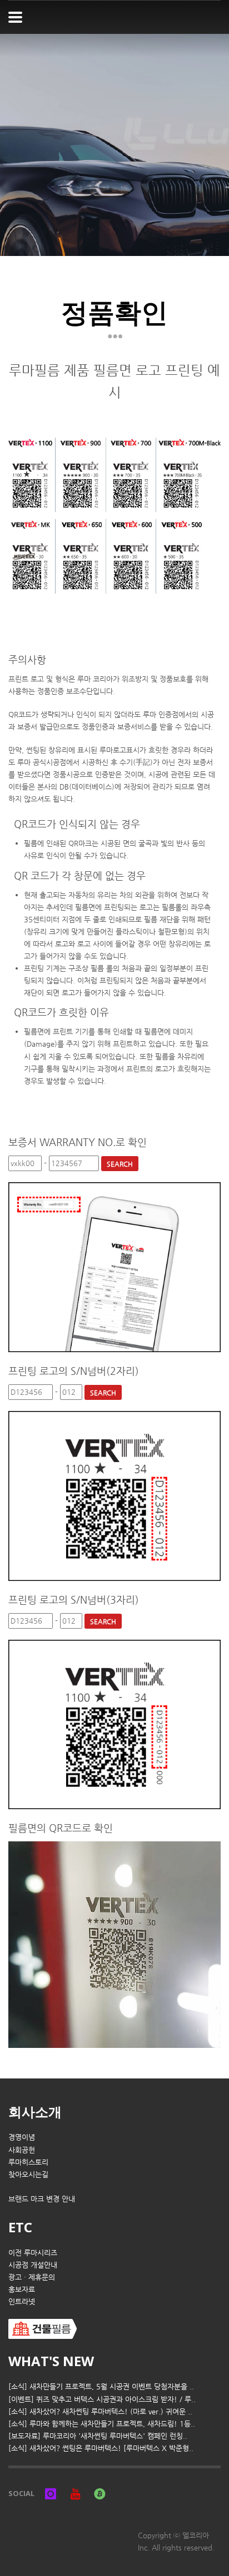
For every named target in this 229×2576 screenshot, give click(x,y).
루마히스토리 (28, 2162)
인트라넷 (22, 2301)
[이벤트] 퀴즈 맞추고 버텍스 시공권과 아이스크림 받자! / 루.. (102, 2399)
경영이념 (22, 2137)
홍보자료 (22, 2289)
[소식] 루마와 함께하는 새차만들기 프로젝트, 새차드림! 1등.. (102, 2424)
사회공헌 (22, 2150)
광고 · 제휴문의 (32, 2277)
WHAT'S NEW (51, 2361)
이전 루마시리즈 (33, 2253)
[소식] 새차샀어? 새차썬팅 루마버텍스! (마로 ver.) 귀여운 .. (100, 2411)
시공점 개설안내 (33, 2265)
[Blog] (99, 2493)
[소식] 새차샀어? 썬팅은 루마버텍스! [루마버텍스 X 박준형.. (101, 2448)
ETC (20, 2227)
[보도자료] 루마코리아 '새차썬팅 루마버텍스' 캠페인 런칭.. (98, 2436)
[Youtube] (75, 2493)
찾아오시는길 (28, 2174)
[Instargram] (51, 2493)
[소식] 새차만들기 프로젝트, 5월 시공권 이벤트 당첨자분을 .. (101, 2386)
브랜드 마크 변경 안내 (42, 2199)
